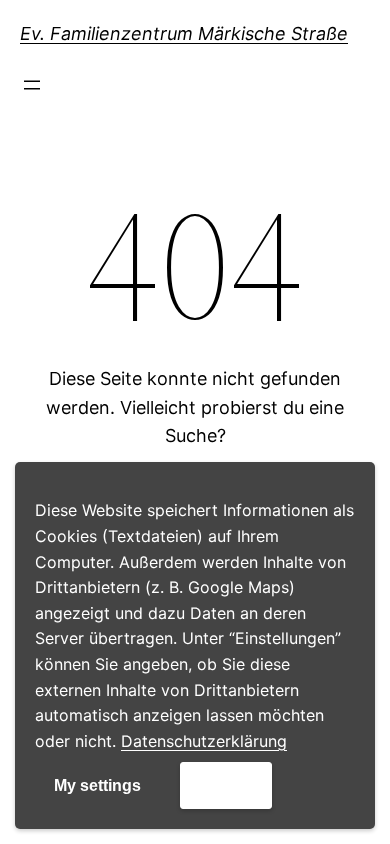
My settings (97, 785)
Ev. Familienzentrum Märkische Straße (184, 33)
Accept (226, 784)
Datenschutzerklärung (204, 741)
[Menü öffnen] (32, 85)
